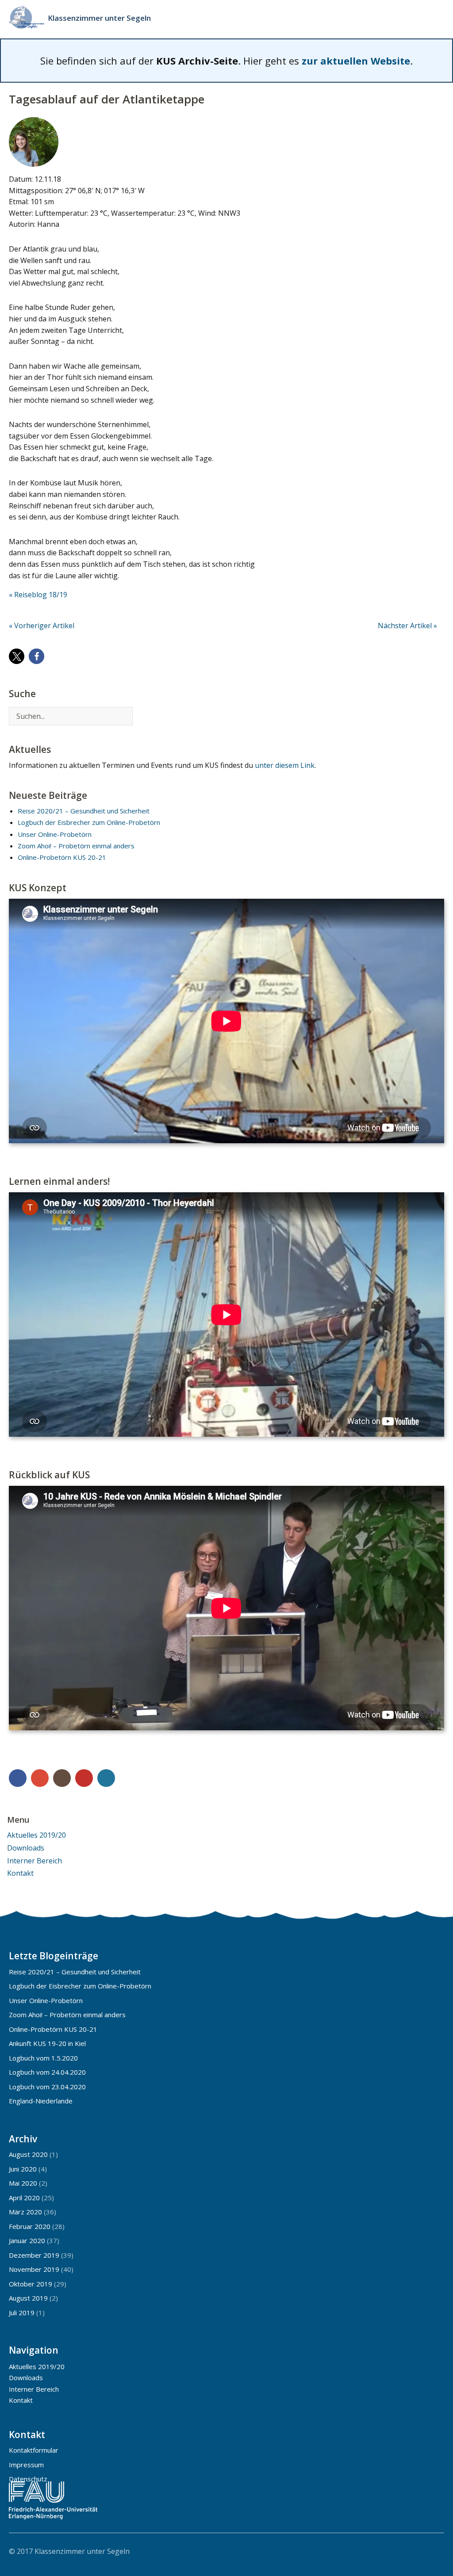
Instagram (62, 1778)
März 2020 (25, 2212)
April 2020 (24, 2198)
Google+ (40, 1778)
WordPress (106, 1778)
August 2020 (28, 2154)
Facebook (18, 1778)
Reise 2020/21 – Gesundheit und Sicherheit (84, 811)
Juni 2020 (23, 2169)
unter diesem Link (285, 765)
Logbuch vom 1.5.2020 (43, 2058)
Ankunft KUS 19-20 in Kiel (47, 2043)
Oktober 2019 (31, 2284)
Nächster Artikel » (407, 626)
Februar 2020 (30, 2226)
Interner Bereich (35, 1861)
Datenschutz (28, 2479)
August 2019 (28, 2298)
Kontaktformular (34, 2450)
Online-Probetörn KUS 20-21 (62, 857)
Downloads (26, 1848)
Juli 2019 (22, 2313)
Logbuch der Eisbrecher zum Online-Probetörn (89, 822)
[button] (17, 656)
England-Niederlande (41, 2101)
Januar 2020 (27, 2240)
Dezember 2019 (34, 2255)
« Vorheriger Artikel (42, 626)
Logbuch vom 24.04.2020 (47, 2072)
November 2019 (34, 2269)
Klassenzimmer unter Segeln (99, 18)
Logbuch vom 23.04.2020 (47, 2087)
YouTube (84, 1778)
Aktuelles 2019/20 (36, 1835)
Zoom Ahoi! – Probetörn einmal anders (76, 846)
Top (435, 2551)
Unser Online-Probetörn (55, 834)
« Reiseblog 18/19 (38, 595)
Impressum (26, 2465)
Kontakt (20, 1873)
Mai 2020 (23, 2183)
